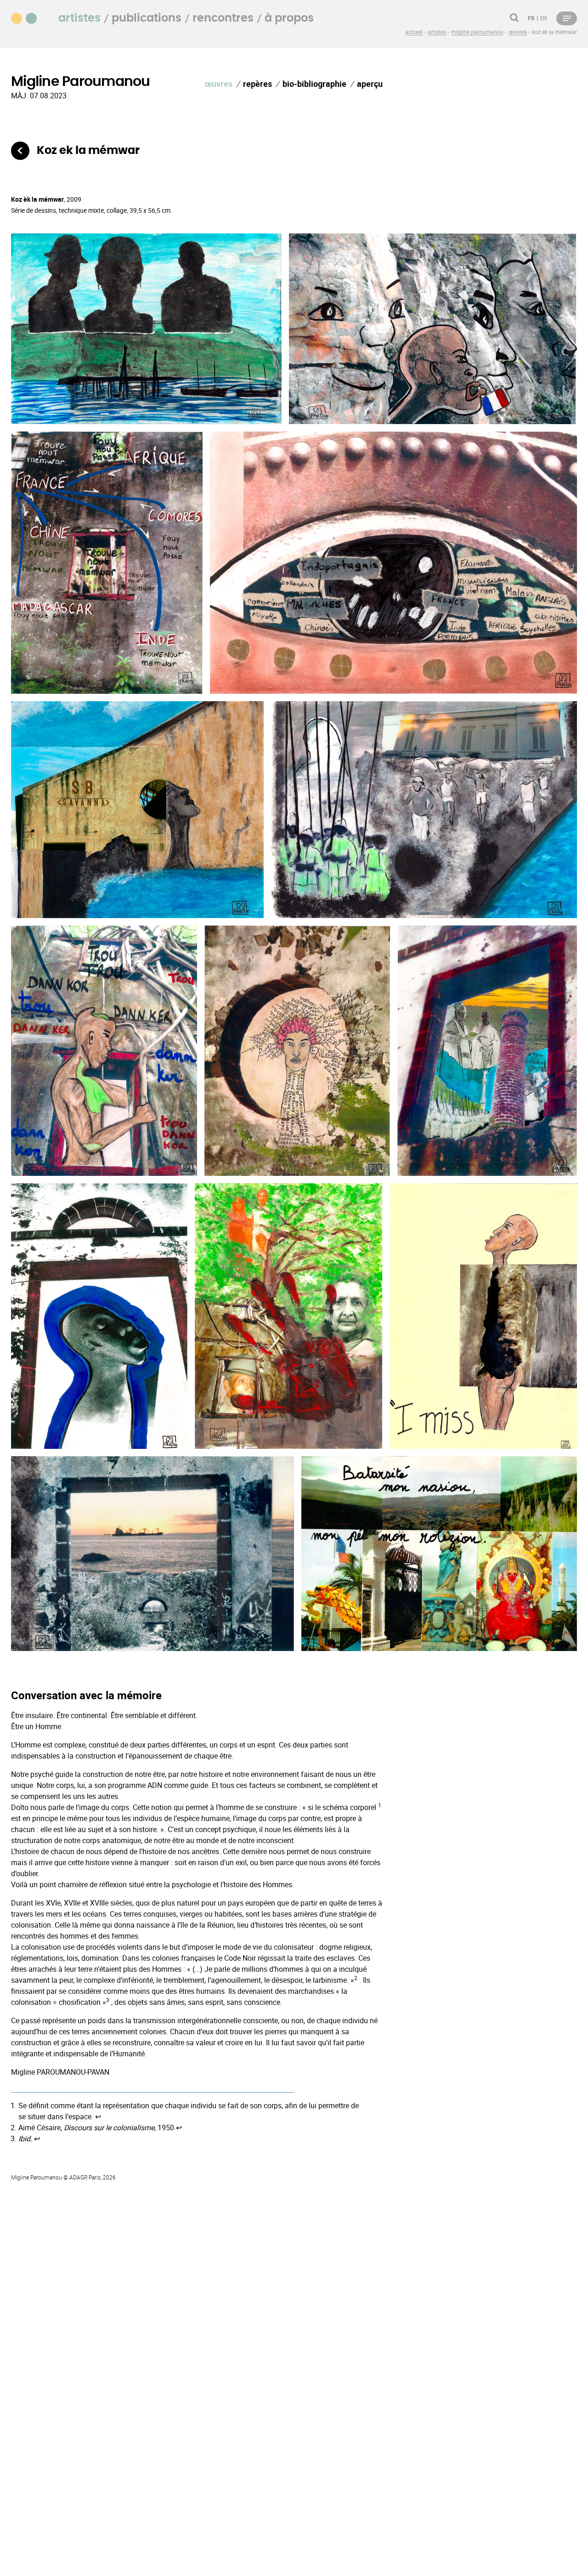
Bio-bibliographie (314, 84)
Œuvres (218, 84)
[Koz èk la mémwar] (20, 151)
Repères (257, 84)
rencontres (223, 18)
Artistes (79, 18)
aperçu (370, 84)
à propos (289, 18)
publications (147, 18)
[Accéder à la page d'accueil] (29, 17)
